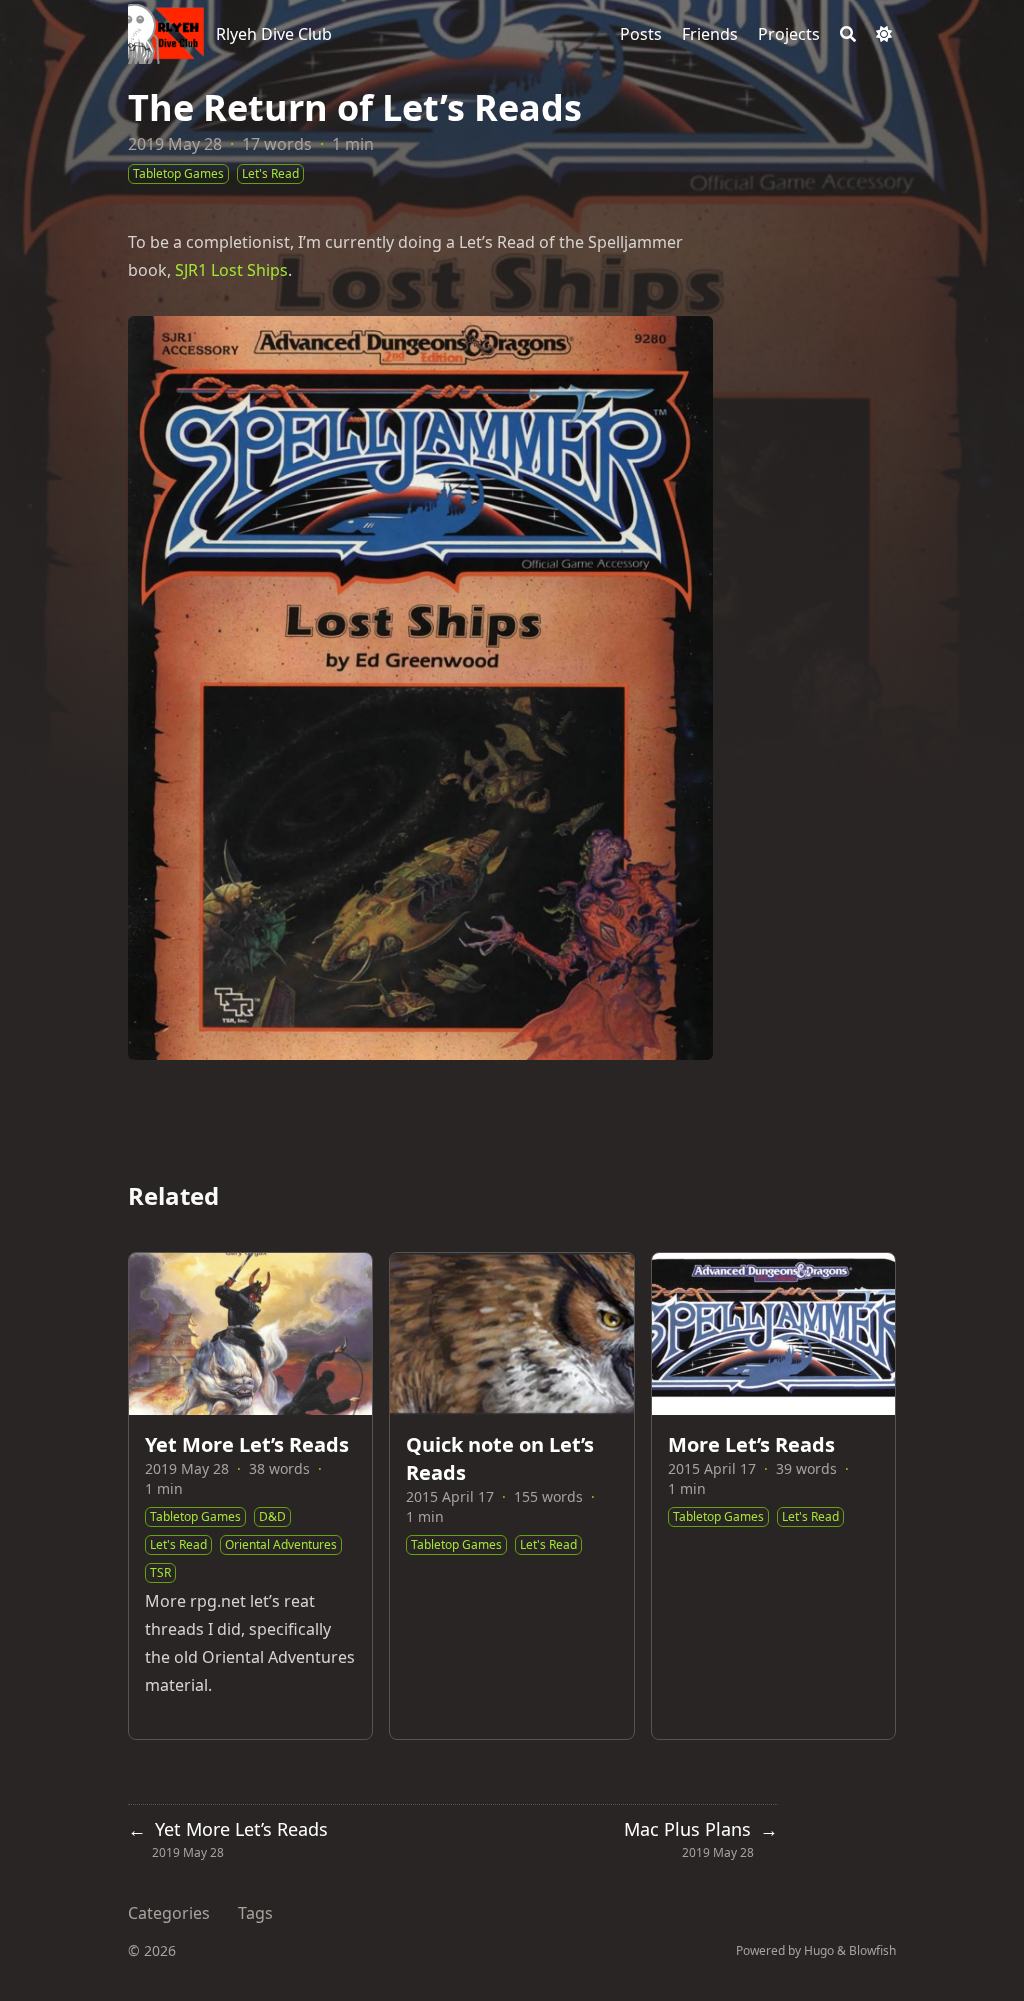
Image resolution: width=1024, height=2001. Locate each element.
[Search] (848, 34)
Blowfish (872, 1950)
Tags (255, 1913)
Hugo (819, 1950)
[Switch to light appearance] (884, 34)
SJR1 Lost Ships (231, 270)
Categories (169, 1913)
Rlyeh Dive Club (274, 34)
